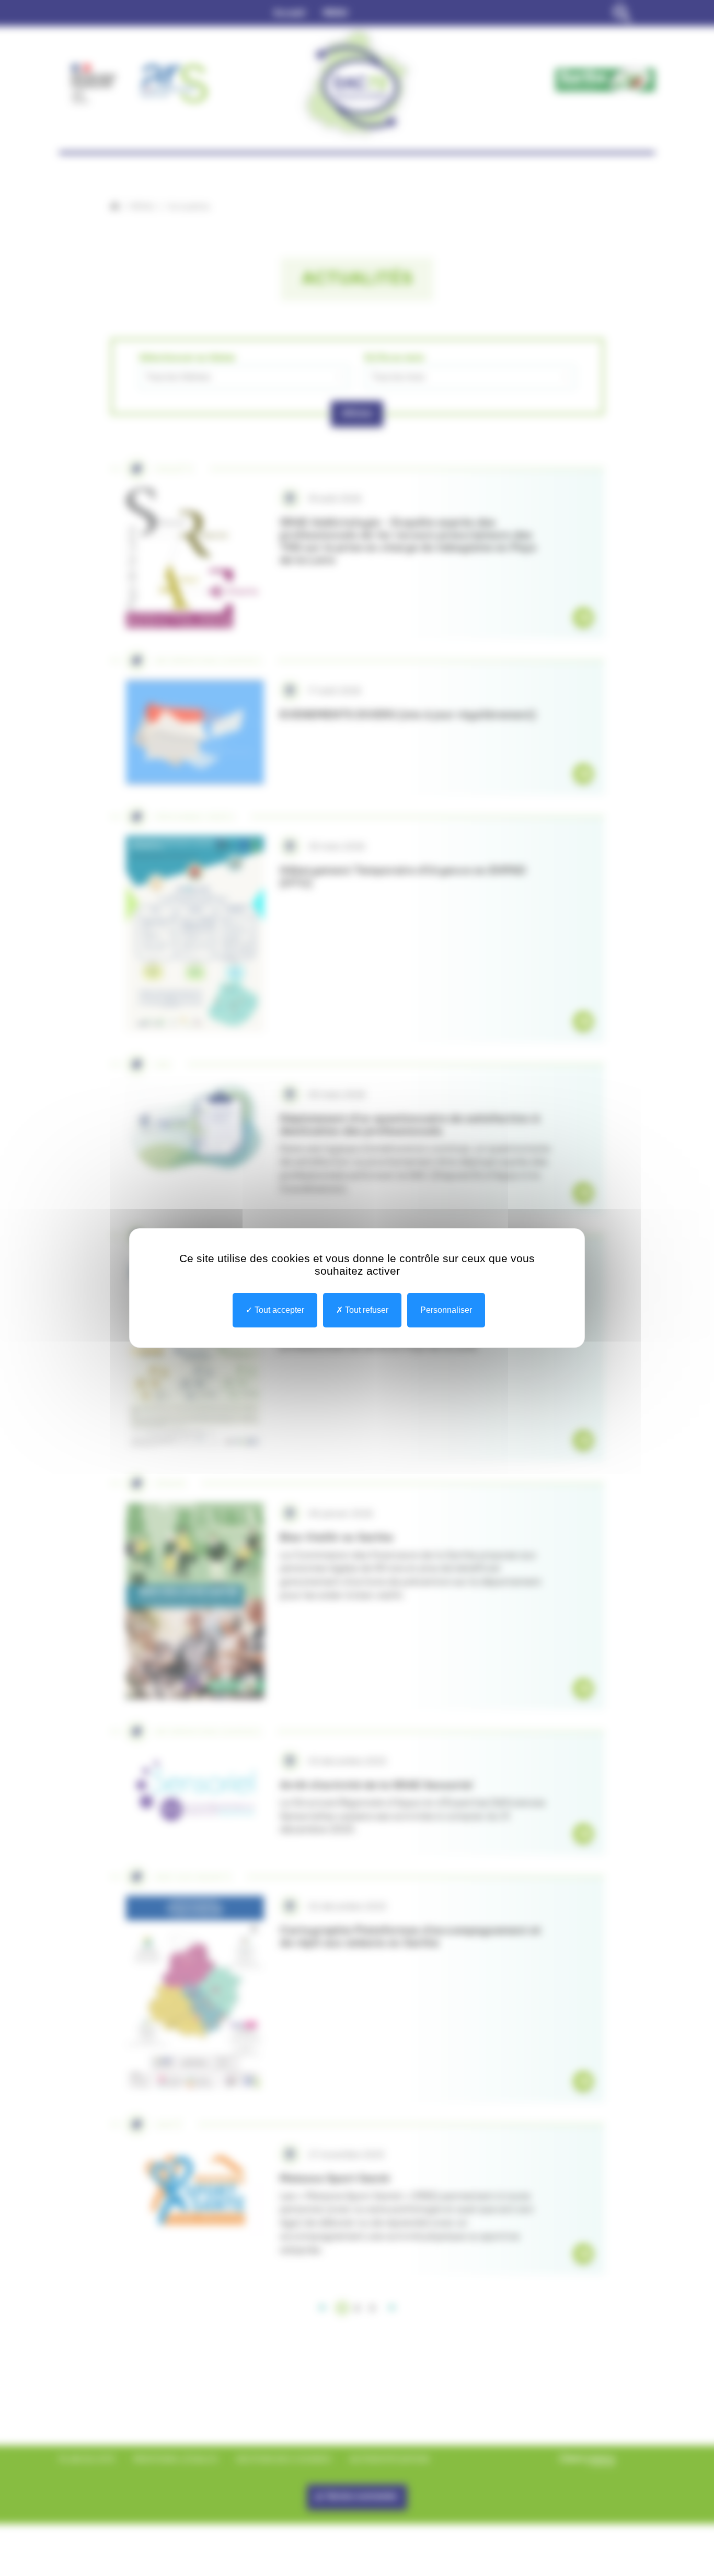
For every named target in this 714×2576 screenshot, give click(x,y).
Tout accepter (278, 1310)
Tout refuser (366, 1310)
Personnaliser (446, 1310)
